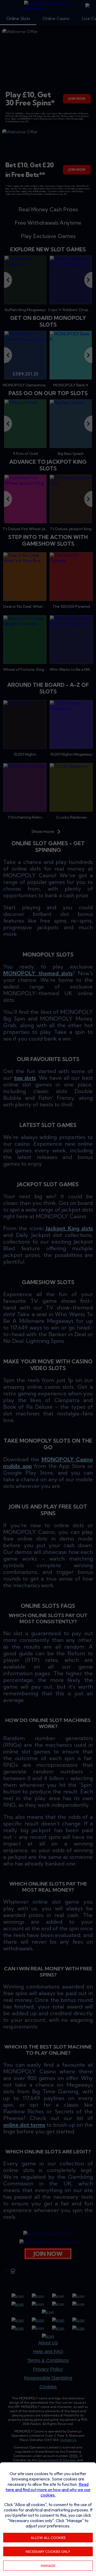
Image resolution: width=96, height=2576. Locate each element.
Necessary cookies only (48, 2551)
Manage (48, 2566)
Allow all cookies (48, 2538)
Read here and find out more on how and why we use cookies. (48, 2490)
